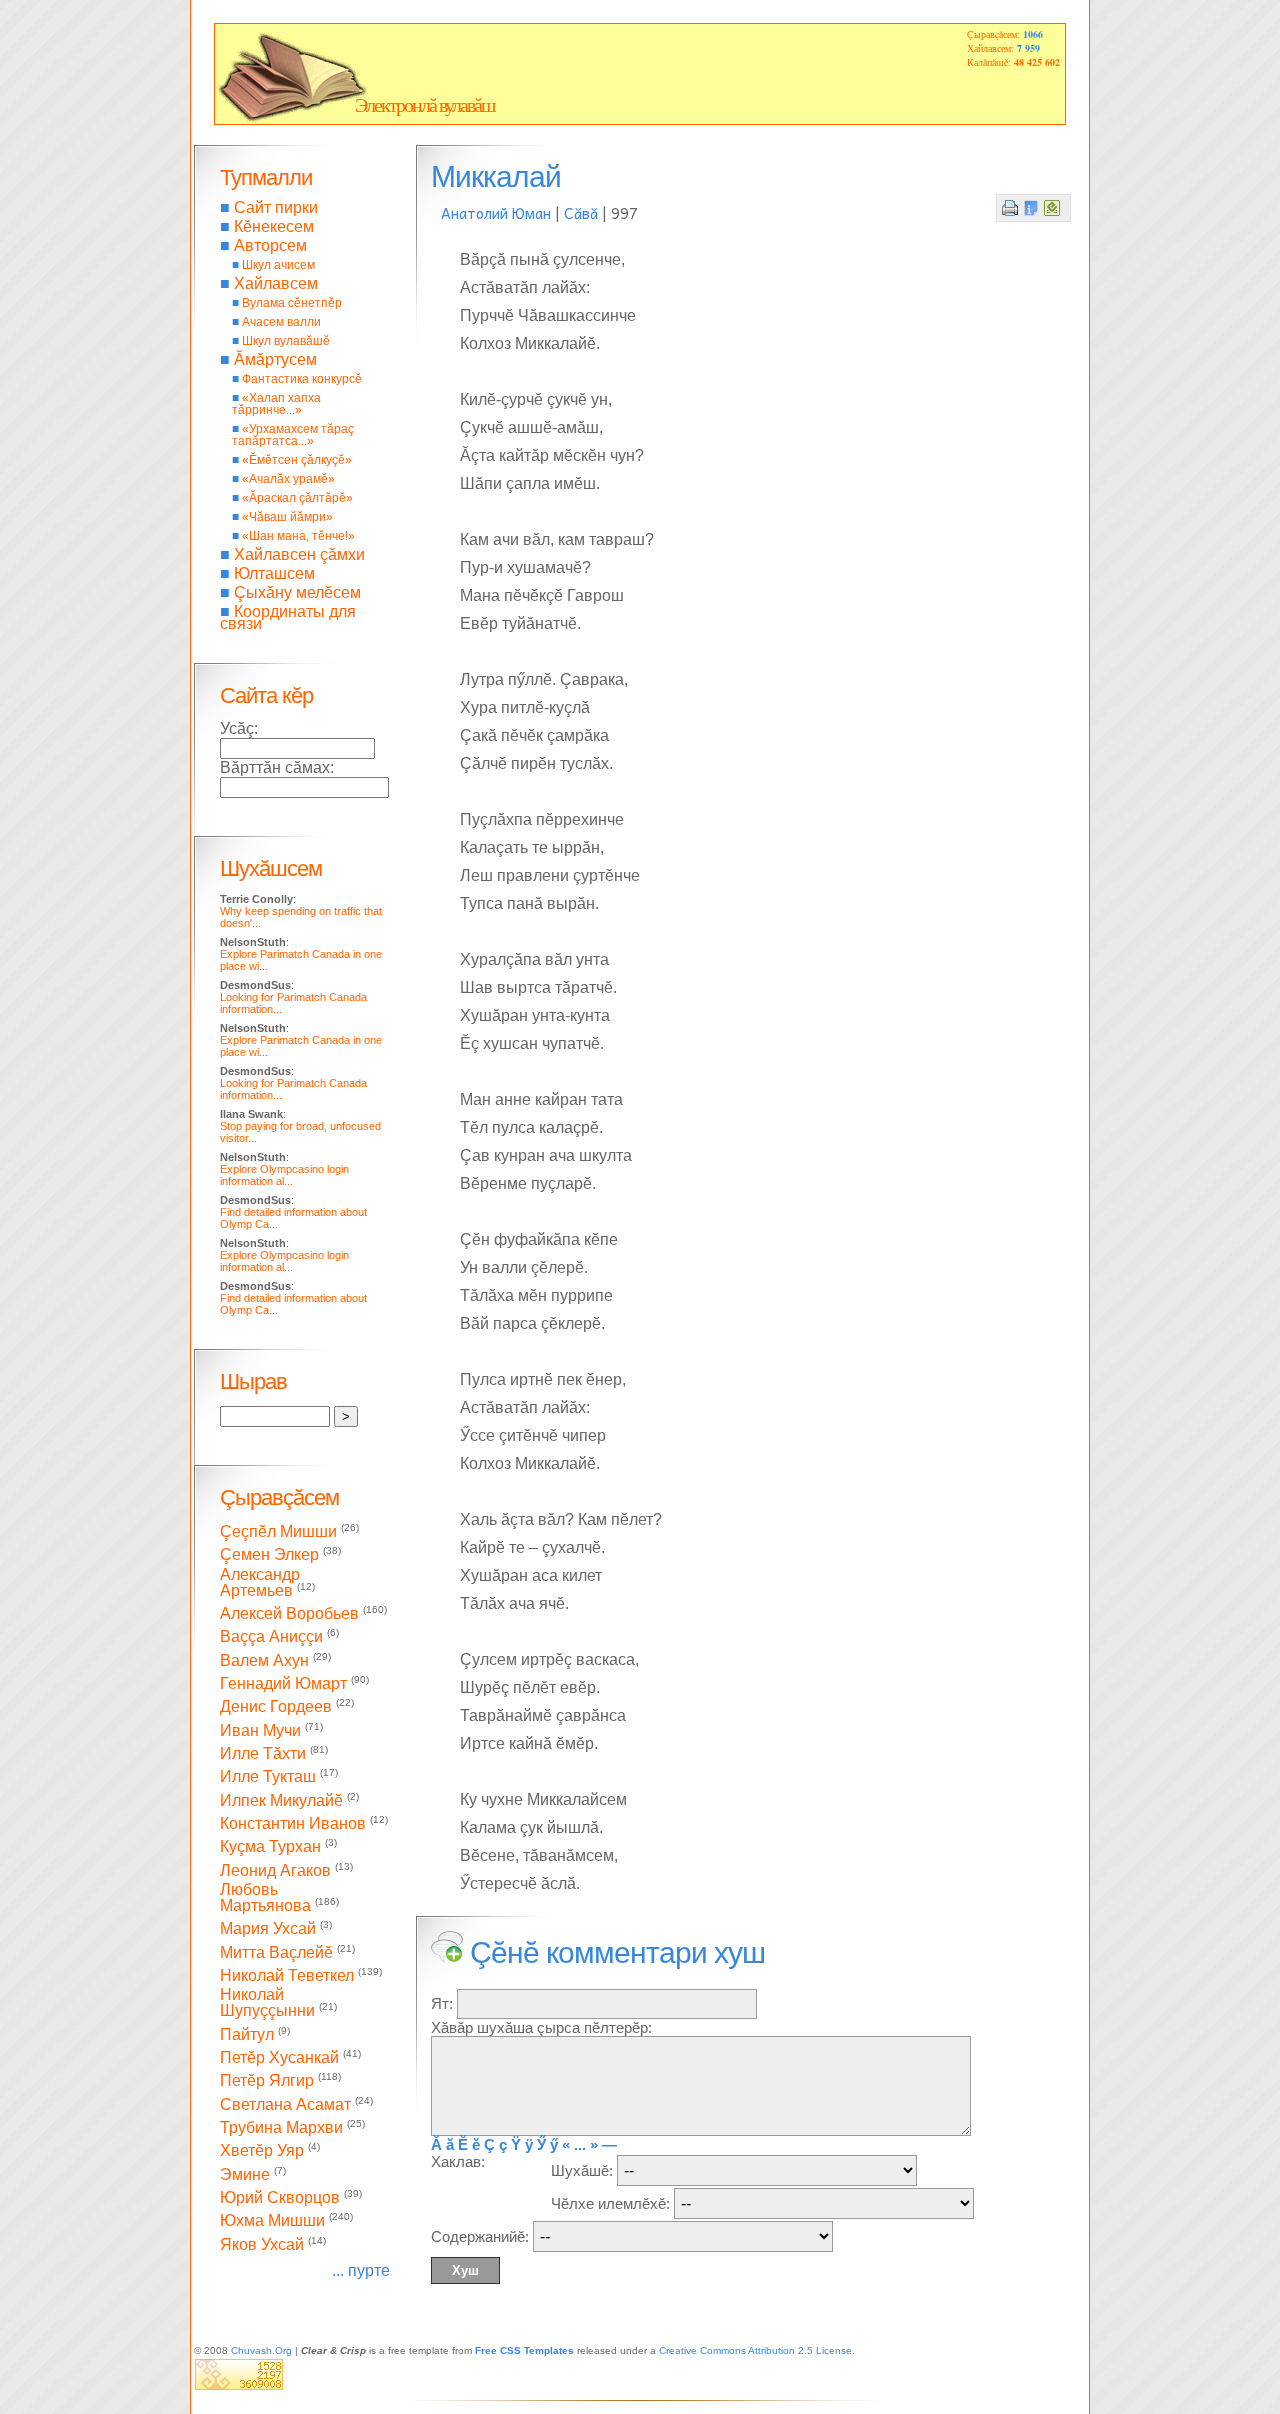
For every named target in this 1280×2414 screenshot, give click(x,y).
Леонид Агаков (275, 1870)
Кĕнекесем (274, 226)
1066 (1033, 34)
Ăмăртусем (275, 359)
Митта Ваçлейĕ (276, 1952)
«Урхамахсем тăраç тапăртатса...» (293, 435)
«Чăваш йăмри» (287, 517)
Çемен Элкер (269, 1555)
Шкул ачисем (278, 265)
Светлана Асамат (285, 2104)
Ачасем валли (281, 322)
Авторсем (270, 245)
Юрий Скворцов (280, 2197)
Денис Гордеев (276, 1707)
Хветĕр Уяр (262, 2151)
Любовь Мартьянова (265, 1897)
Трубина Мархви (281, 2127)
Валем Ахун (264, 1660)
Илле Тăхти (263, 1753)
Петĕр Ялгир (267, 2081)
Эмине (245, 2174)
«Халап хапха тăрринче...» (276, 404)
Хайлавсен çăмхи (299, 554)
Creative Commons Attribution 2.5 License (755, 2350)
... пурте (361, 2270)
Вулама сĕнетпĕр (292, 303)
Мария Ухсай (268, 1929)
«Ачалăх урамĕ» (288, 479)
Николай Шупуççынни (267, 2002)
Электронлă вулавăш (424, 105)
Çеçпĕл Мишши (278, 1531)
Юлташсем (274, 573)
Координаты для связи (288, 617)
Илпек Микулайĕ (281, 1800)
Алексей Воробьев (289, 1613)
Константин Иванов (293, 1823)
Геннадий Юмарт (283, 1683)
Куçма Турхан (270, 1847)
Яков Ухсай (262, 2244)
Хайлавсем (276, 283)
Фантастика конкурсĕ (302, 379)
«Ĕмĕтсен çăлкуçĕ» (297, 460)
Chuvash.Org (261, 2350)
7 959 (1028, 48)
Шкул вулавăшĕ (286, 341)
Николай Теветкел (287, 1975)
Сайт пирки (276, 207)
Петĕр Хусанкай (279, 2057)
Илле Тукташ (268, 1777)
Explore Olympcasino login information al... (284, 1175)
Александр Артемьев (260, 1582)
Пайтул (247, 2034)
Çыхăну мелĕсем (297, 592)
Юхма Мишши (272, 2221)
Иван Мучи (260, 1730)
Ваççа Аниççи (271, 1637)
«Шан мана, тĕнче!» (298, 536)
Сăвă (581, 213)
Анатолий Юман (496, 213)
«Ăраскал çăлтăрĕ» (297, 498)
